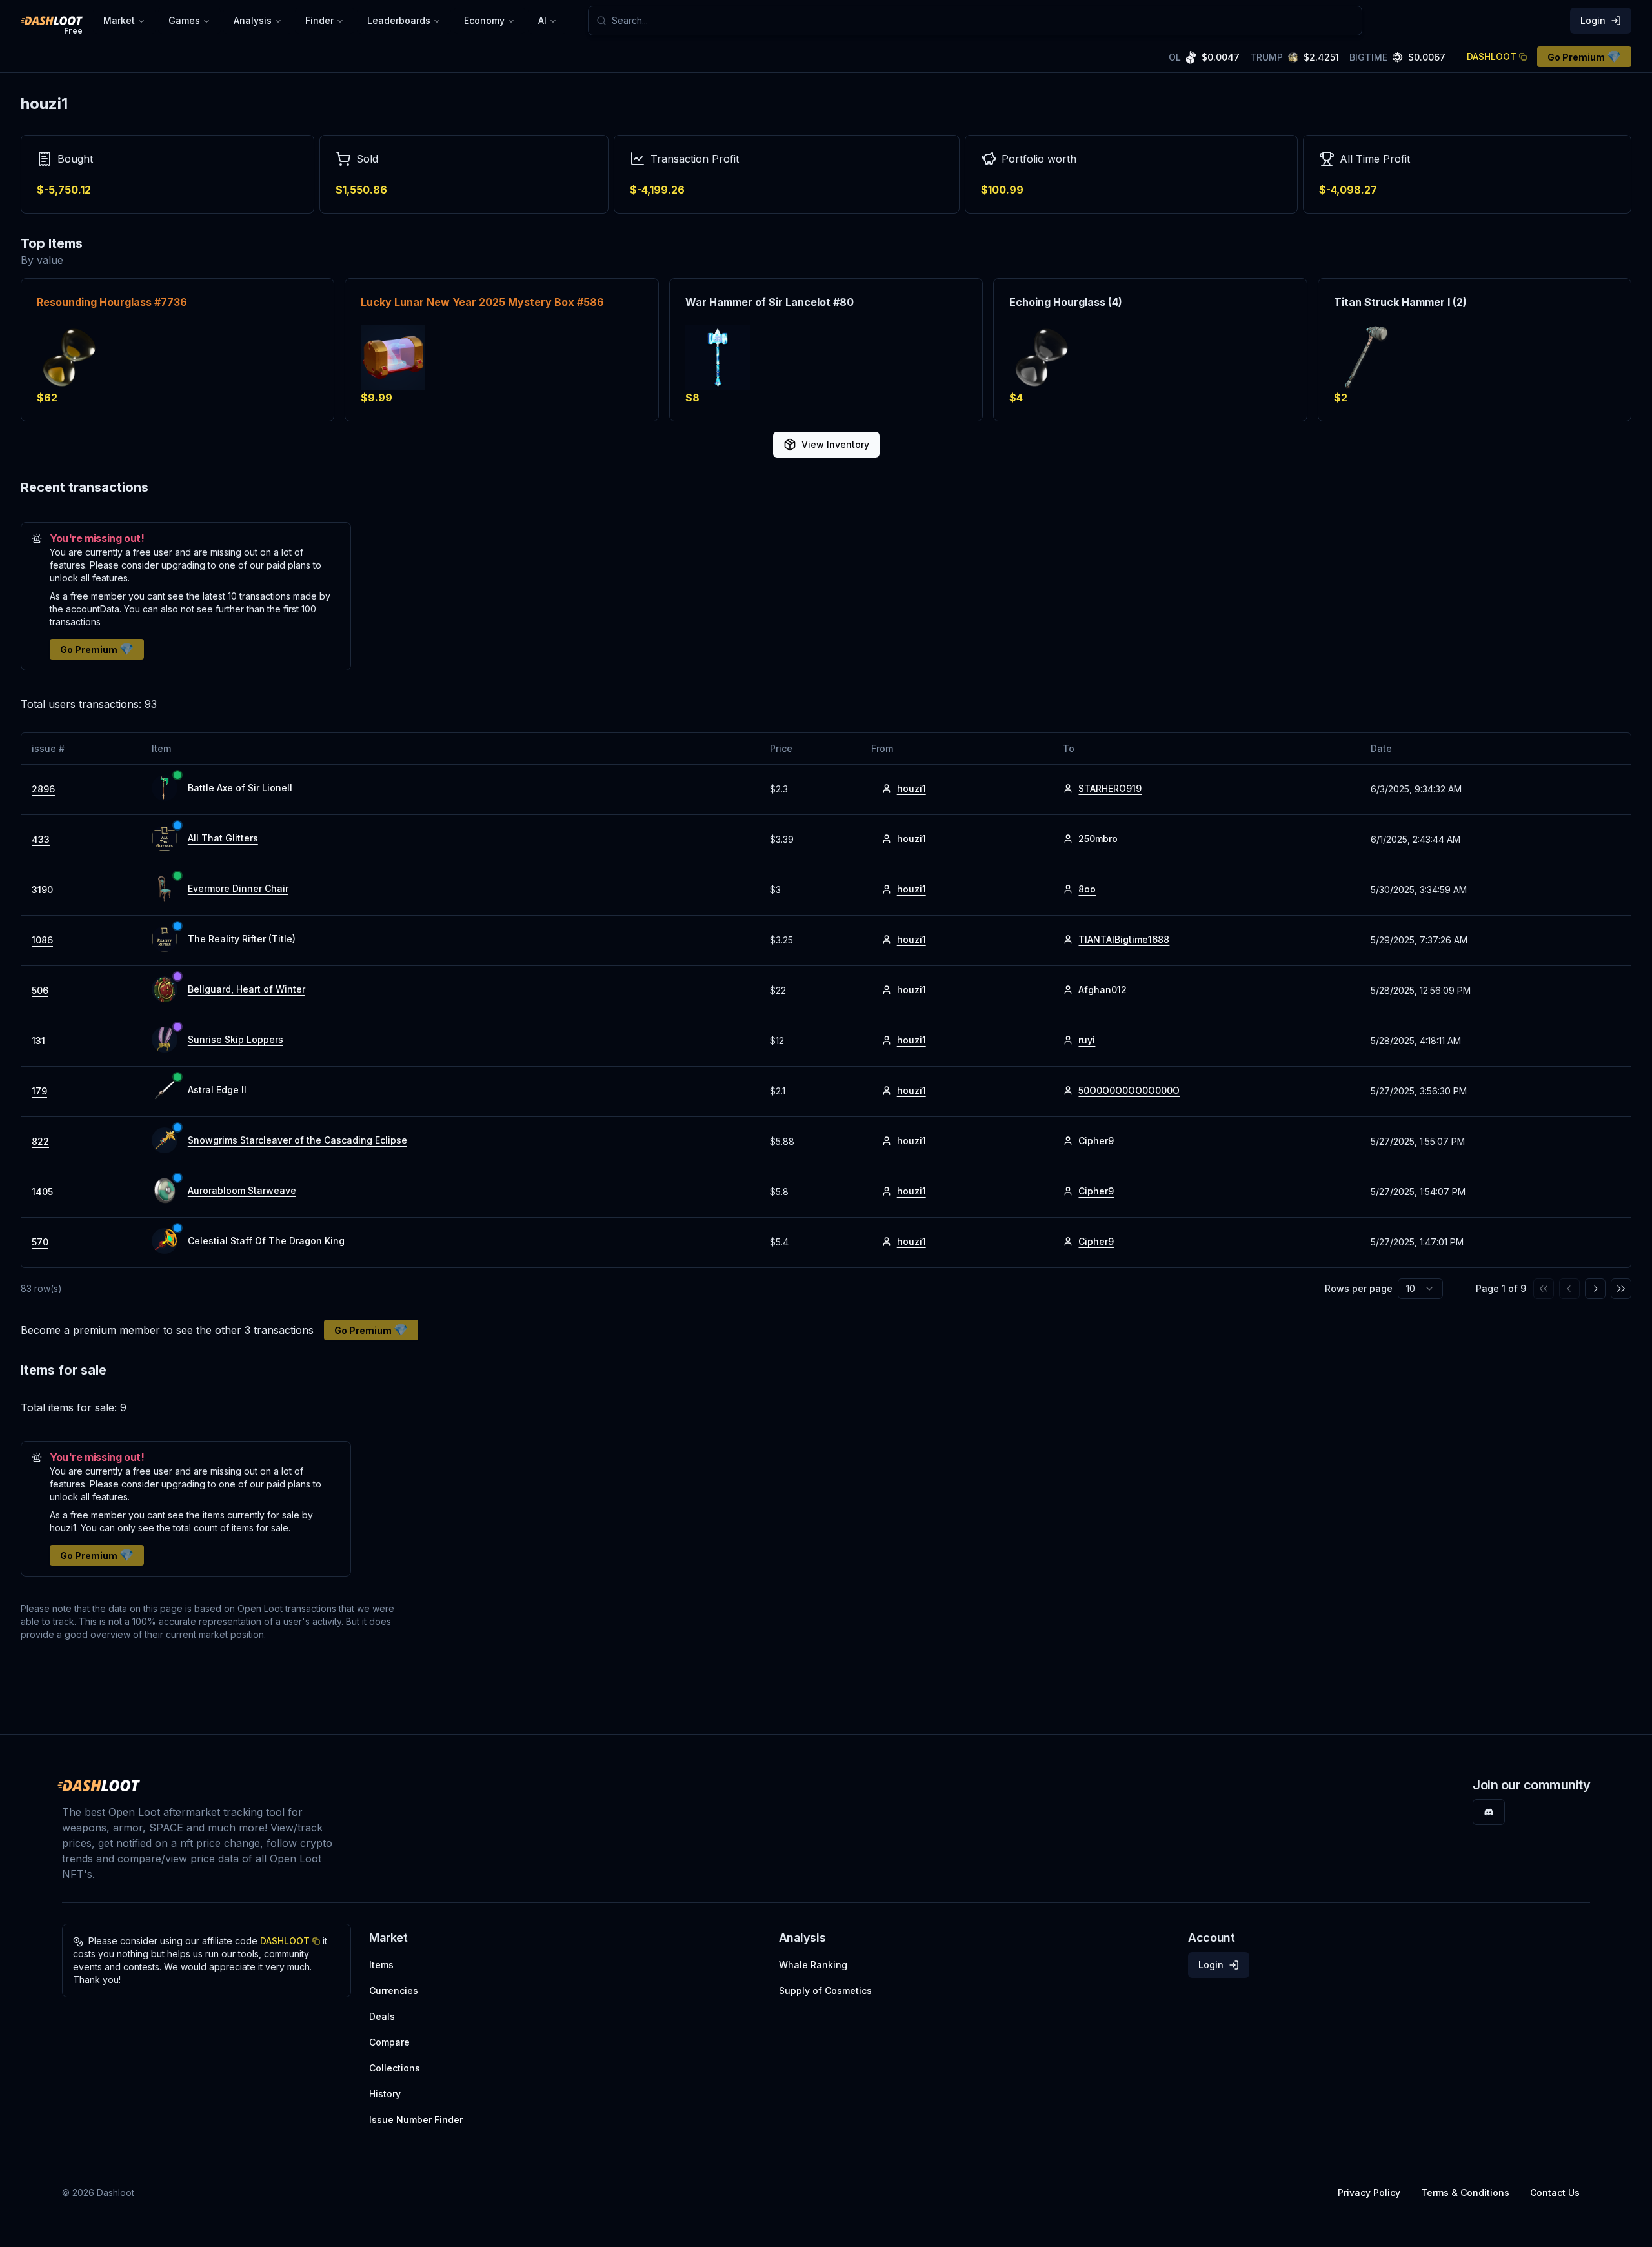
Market (119, 20)
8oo (1087, 889)
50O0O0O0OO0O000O (1129, 1090)
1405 (42, 1192)
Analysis (253, 20)
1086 (42, 940)
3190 (42, 890)
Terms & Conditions (1465, 2192)
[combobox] (983, 21)
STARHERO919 (1110, 788)
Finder (319, 20)
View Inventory (835, 444)
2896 (43, 789)
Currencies (394, 1990)
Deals (382, 2016)
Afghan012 (1103, 990)
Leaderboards (399, 20)
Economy (484, 20)
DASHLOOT (1492, 56)
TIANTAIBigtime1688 (1124, 939)
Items (381, 1965)
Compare (389, 2042)
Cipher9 (1096, 1141)
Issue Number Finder (416, 2120)
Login (1593, 20)
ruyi (1087, 1040)
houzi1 (912, 788)
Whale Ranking (813, 1965)
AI (542, 20)
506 (40, 990)
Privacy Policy (1369, 2192)
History (385, 2094)
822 (40, 1141)
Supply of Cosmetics (825, 1990)
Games (184, 20)
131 (38, 1041)
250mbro (1098, 839)
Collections (395, 2068)
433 (41, 839)
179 (39, 1091)
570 (40, 1242)
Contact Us (1555, 2192)
